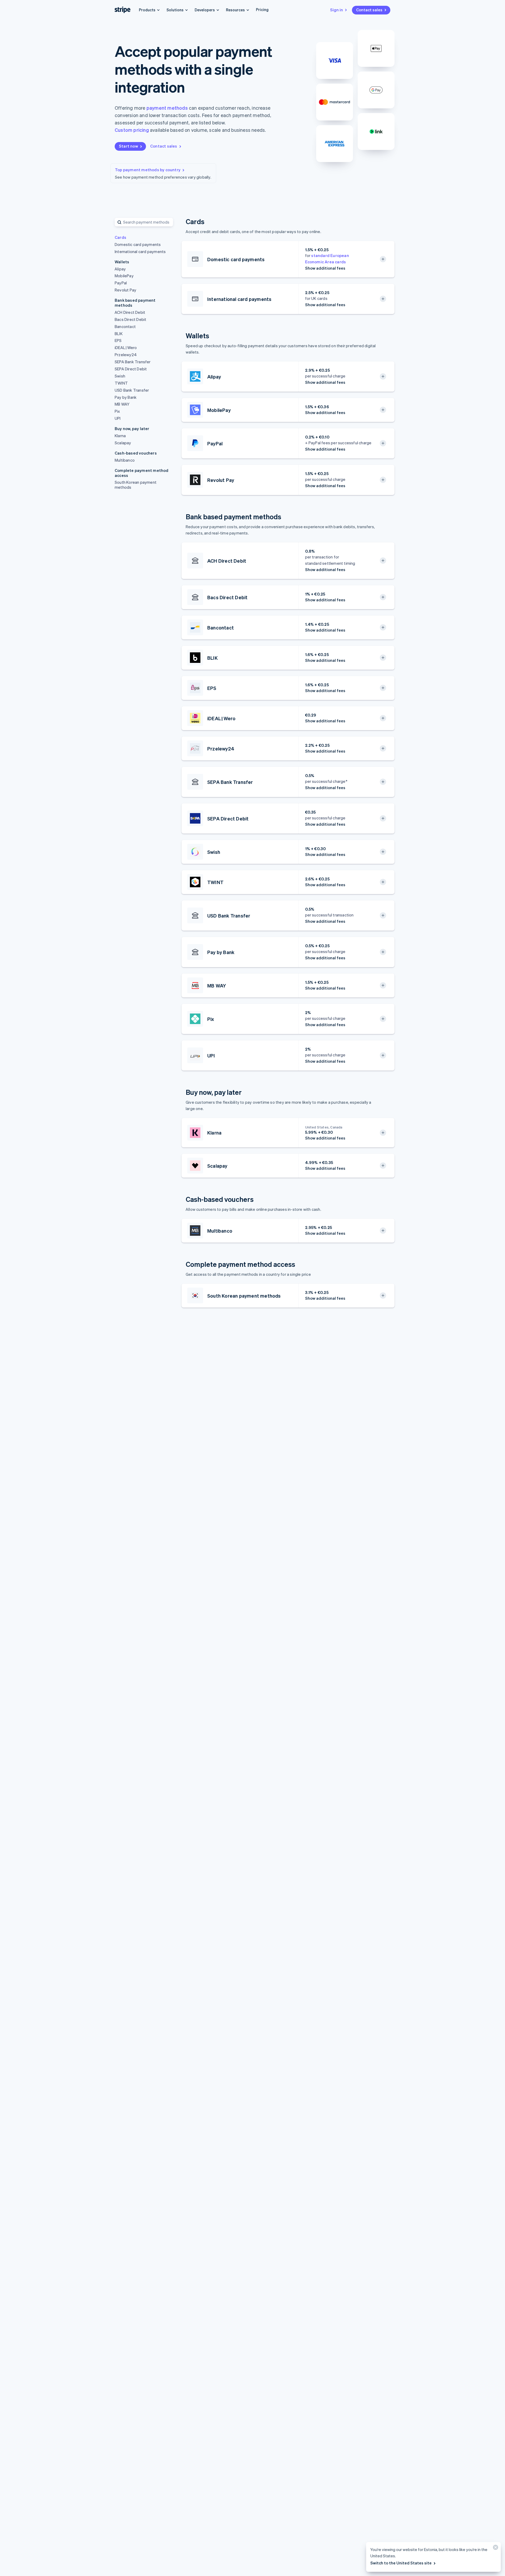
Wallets (122, 262)
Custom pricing (132, 130)
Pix (117, 411)
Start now (128, 146)
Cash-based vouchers (136, 453)
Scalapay (123, 443)
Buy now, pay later (132, 429)
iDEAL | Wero (126, 347)
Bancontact (125, 326)
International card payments (140, 251)
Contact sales (369, 10)
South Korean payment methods (136, 485)
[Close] (495, 2549)
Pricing (262, 9)
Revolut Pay (125, 290)
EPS (118, 340)
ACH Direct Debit (130, 312)
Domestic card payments (138, 244)
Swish (120, 376)
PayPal (121, 283)
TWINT (121, 383)
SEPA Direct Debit (131, 369)
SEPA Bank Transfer (133, 362)
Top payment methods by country (148, 170)
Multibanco (125, 460)
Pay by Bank (126, 397)
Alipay (120, 269)
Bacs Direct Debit (130, 319)
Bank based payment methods (135, 303)
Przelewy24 (126, 355)
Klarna (120, 436)
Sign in (337, 10)
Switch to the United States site (401, 2563)
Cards (120, 237)
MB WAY (122, 404)
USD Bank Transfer (132, 390)
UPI (118, 418)
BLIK (119, 334)
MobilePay (124, 276)
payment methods (167, 108)
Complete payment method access (142, 473)
